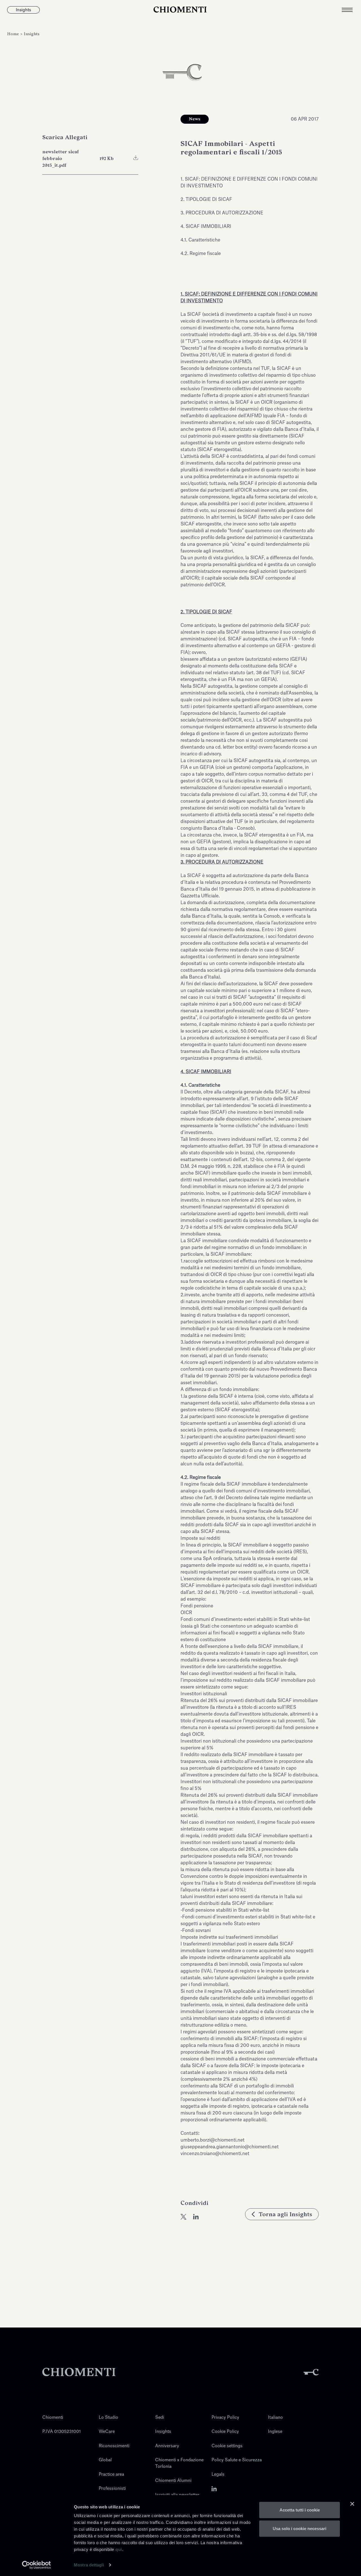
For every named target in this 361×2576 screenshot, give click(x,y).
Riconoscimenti (114, 2446)
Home (14, 34)
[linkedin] (196, 2217)
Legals (218, 2474)
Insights (32, 34)
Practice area (111, 2474)
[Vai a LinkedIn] (214, 2489)
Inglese (275, 2432)
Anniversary (167, 2446)
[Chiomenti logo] (79, 2372)
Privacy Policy (225, 2418)
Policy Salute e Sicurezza (237, 2460)
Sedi (160, 2418)
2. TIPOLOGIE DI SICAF (206, 199)
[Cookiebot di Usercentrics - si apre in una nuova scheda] (37, 2565)
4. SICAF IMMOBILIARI (206, 227)
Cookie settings (227, 2446)
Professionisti (112, 2489)
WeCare (107, 2432)
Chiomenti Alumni (173, 2481)
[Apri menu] (351, 10)
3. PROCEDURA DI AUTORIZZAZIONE (222, 213)
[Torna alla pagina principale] (181, 10)
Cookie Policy (225, 2432)
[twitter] (183, 2217)
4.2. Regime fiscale (201, 254)
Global (105, 2460)
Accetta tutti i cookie (300, 2510)
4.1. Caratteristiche (200, 240)
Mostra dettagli (89, 2565)
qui (119, 2549)
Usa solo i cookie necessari (300, 2528)
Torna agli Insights (285, 2214)
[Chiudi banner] (352, 2504)
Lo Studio (108, 2418)
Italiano (275, 2418)
